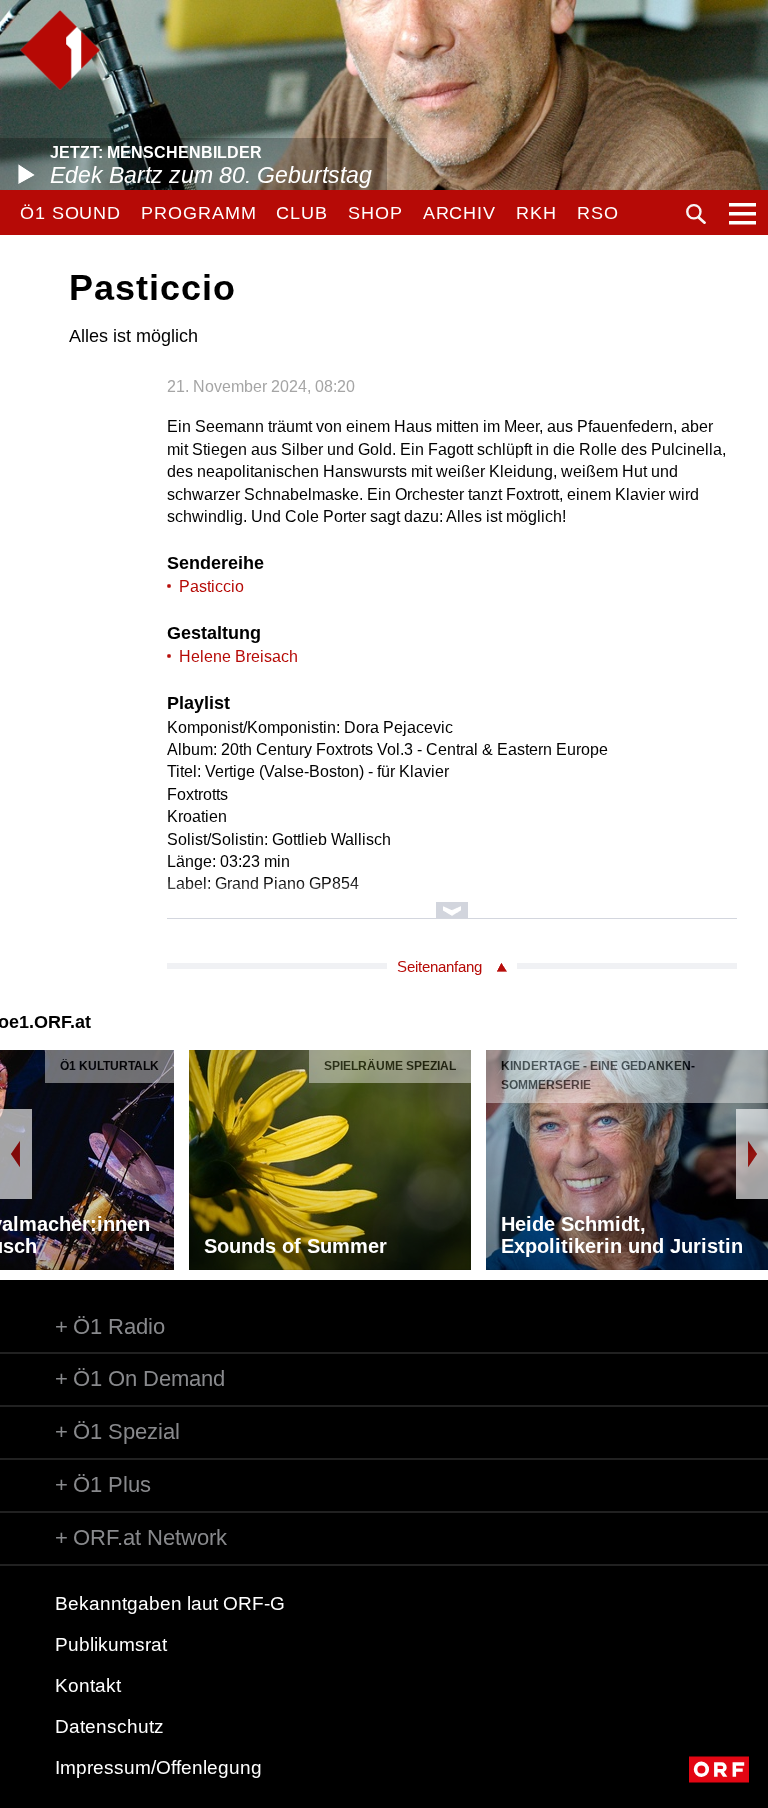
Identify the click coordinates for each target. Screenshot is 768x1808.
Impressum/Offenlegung (158, 1767)
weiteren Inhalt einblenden (452, 900)
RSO (598, 213)
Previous (16, 1154)
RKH (536, 213)
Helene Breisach (238, 656)
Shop (375, 213)
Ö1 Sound (70, 213)
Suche (696, 214)
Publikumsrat (111, 1644)
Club (302, 213)
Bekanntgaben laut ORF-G (170, 1603)
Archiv (459, 213)
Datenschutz (109, 1726)
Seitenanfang (439, 966)
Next (752, 1154)
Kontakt (88, 1685)
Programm (198, 213)
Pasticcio (211, 586)
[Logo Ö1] (60, 50)
